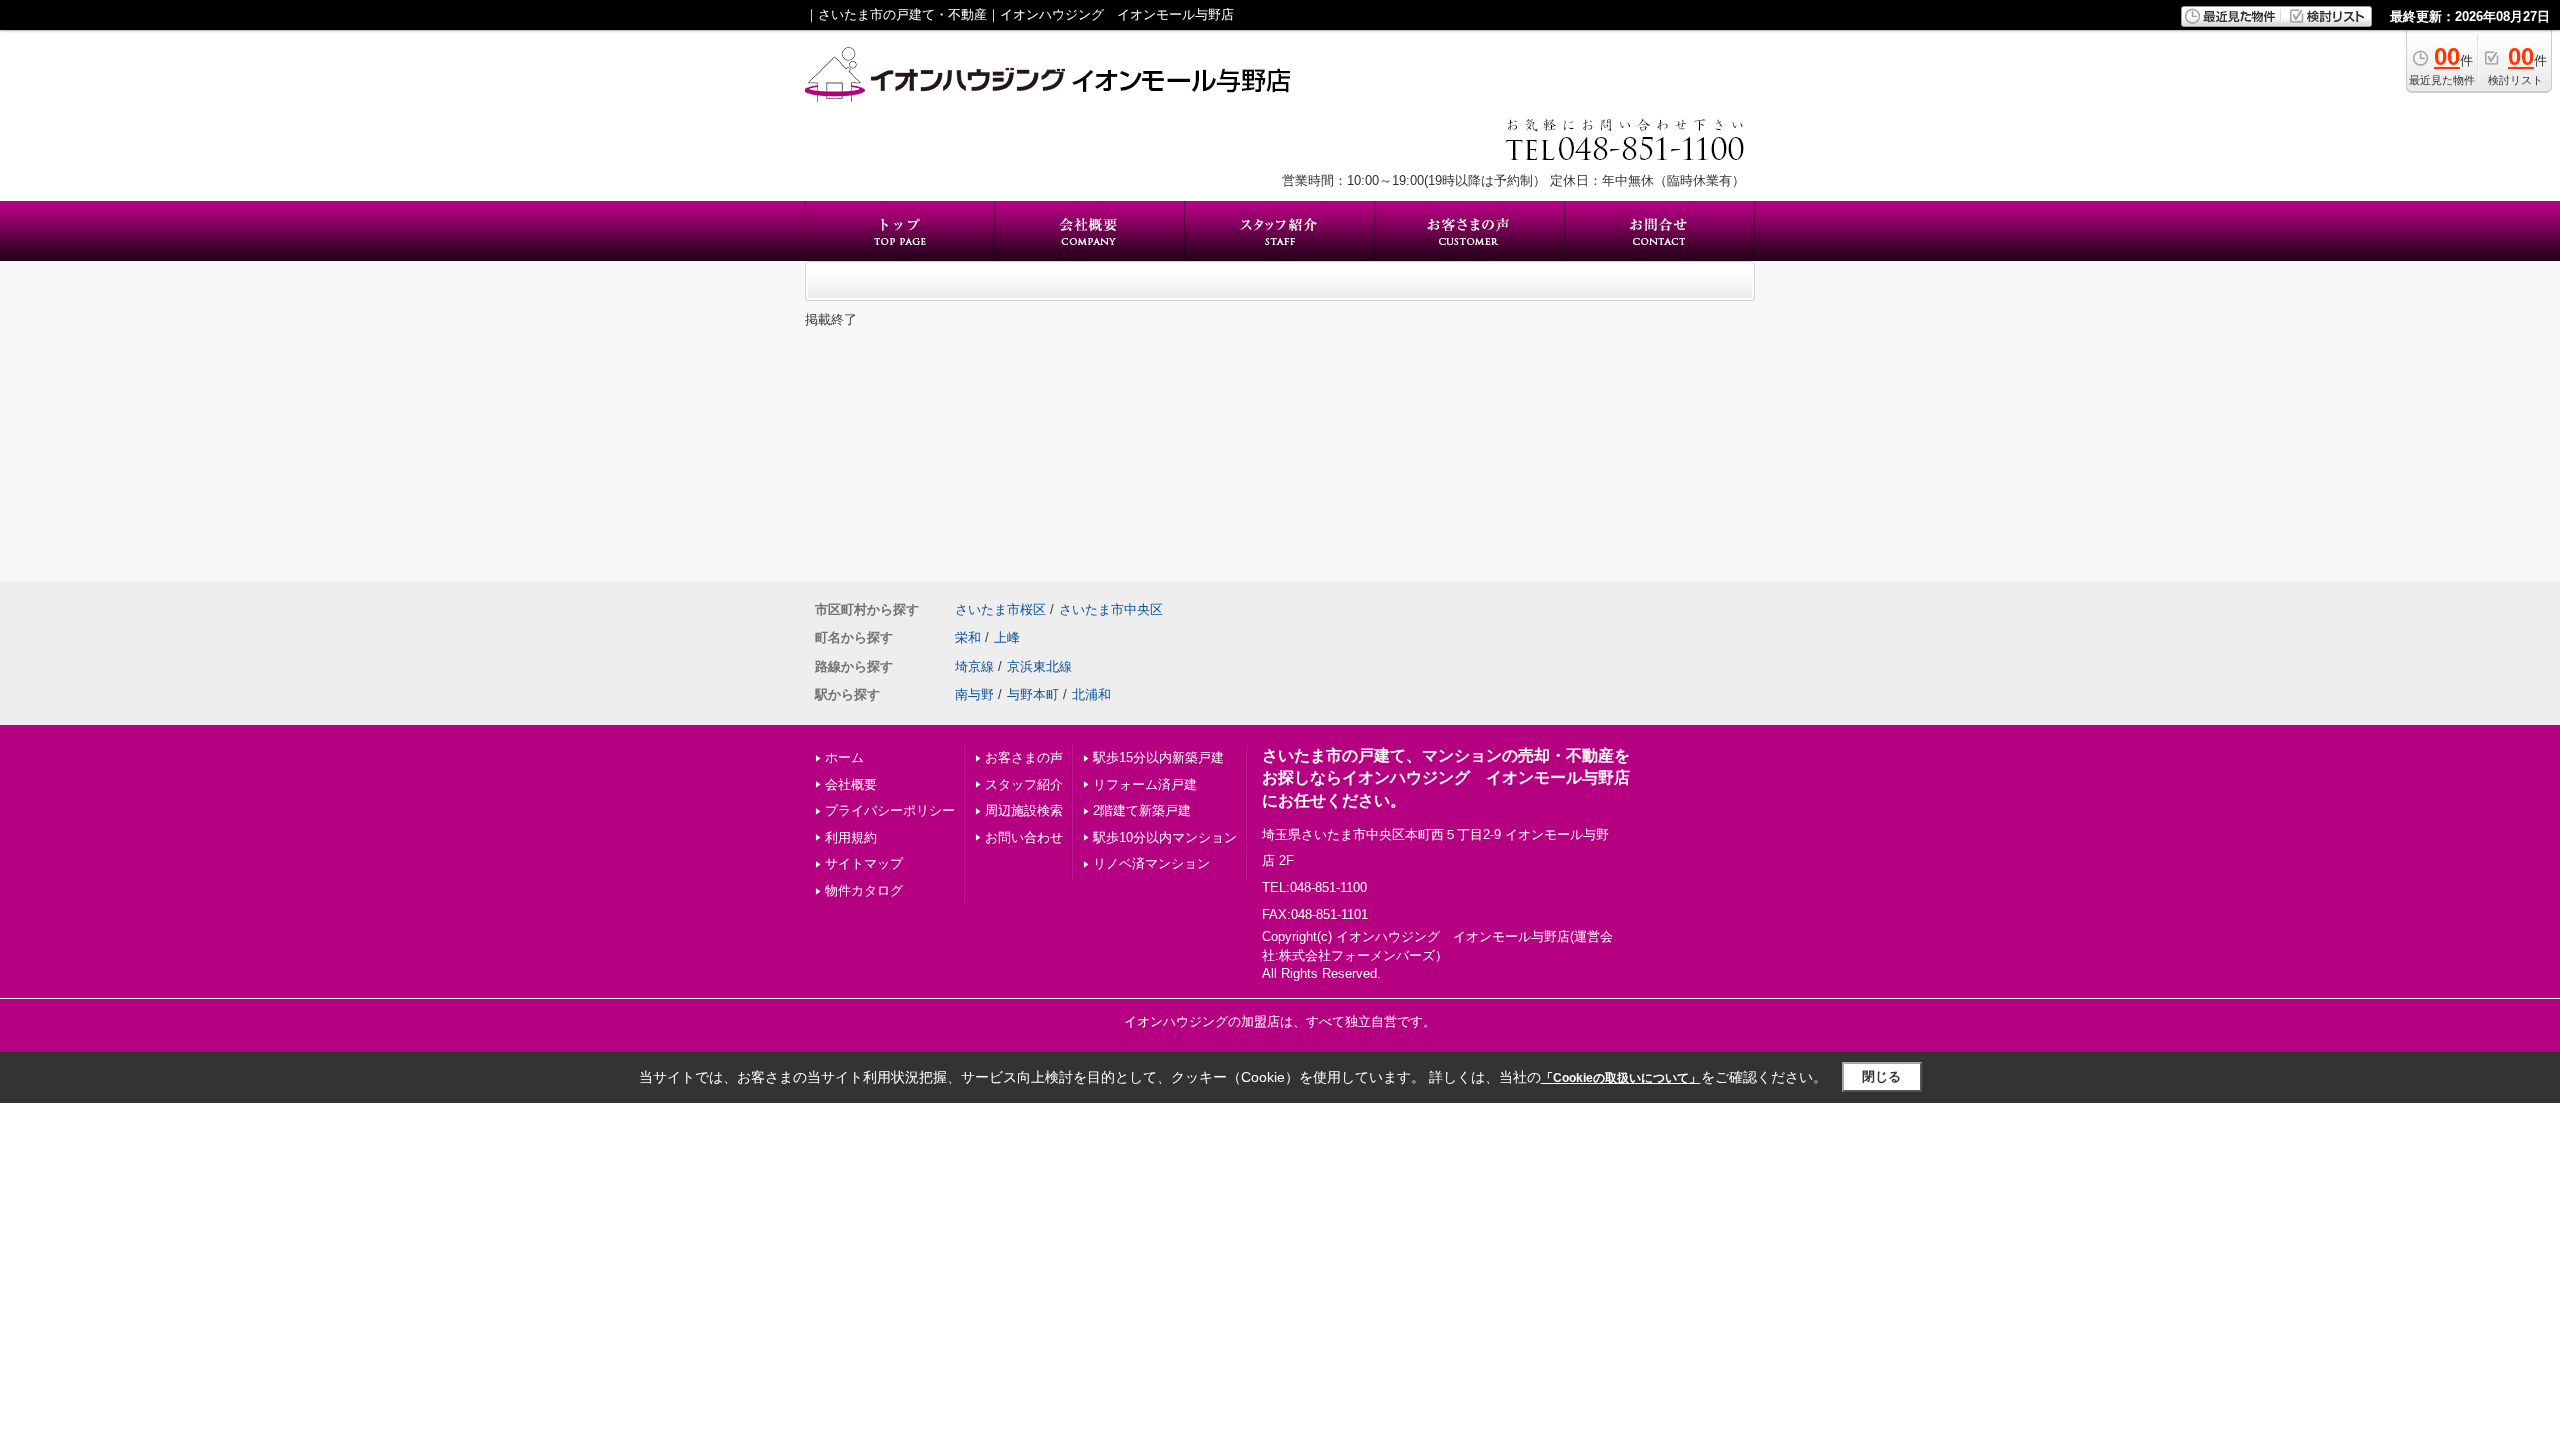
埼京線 (974, 666)
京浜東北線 (1039, 666)
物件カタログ (864, 890)
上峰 (1007, 637)
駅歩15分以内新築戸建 (1158, 757)
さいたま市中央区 (1111, 609)
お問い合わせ (1024, 837)
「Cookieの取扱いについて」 (1621, 1078)
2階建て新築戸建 (1142, 810)
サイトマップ (864, 863)
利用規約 (851, 837)
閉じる (1881, 1076)
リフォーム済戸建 (1145, 784)
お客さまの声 (1024, 757)
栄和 (968, 637)
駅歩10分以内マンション (1165, 837)
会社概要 (851, 784)
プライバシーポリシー (890, 810)
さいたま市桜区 (1000, 609)
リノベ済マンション (1151, 863)
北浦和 (1091, 694)
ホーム (844, 757)
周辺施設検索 (1024, 810)
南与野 (974, 694)
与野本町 (1033, 694)
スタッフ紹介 (1024, 784)
